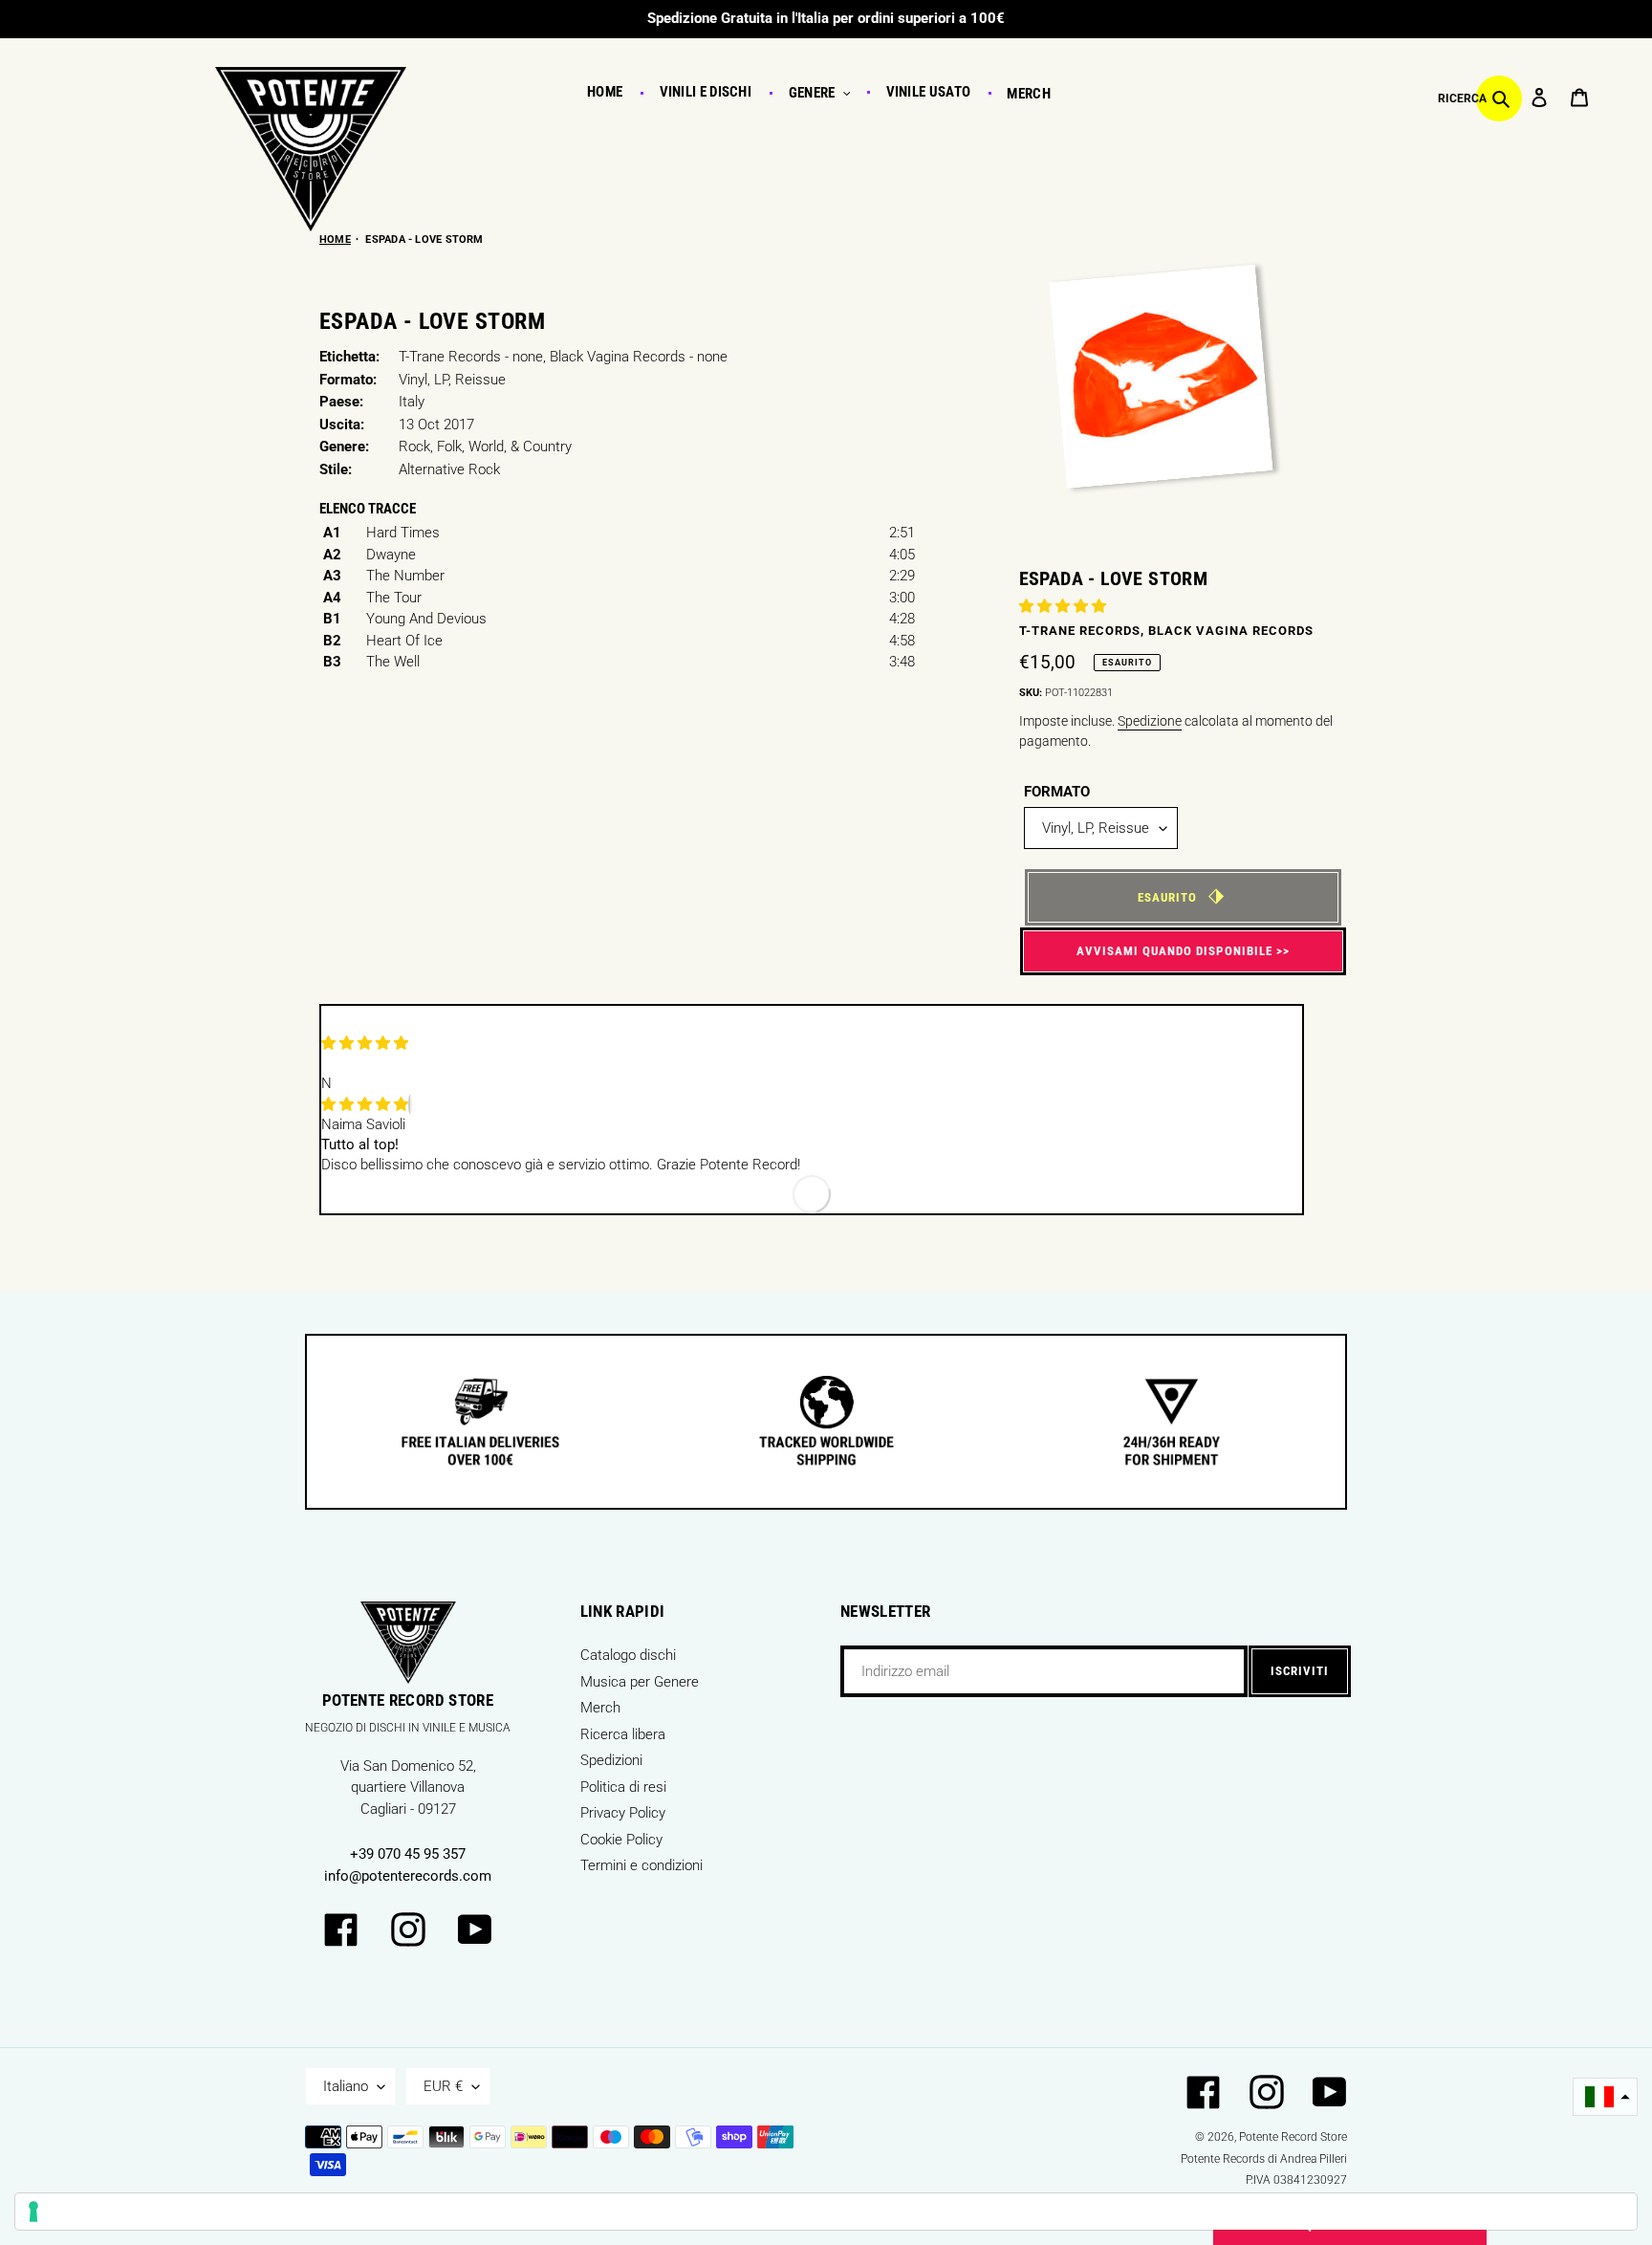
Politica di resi (623, 1787)
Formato (1057, 792)
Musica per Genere (640, 1682)
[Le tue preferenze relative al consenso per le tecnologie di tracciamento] (826, 2212)
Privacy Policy (623, 1813)
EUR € (443, 2086)
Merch (600, 1708)
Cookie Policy (621, 1840)
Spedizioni (611, 1760)
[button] (1065, 606)
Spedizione (1150, 721)
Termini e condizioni (641, 1865)
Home (335, 240)
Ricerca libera (623, 1734)
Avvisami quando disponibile (1174, 951)
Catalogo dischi (628, 1655)
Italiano (346, 2086)
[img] (365, 1104)
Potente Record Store (1293, 2137)
